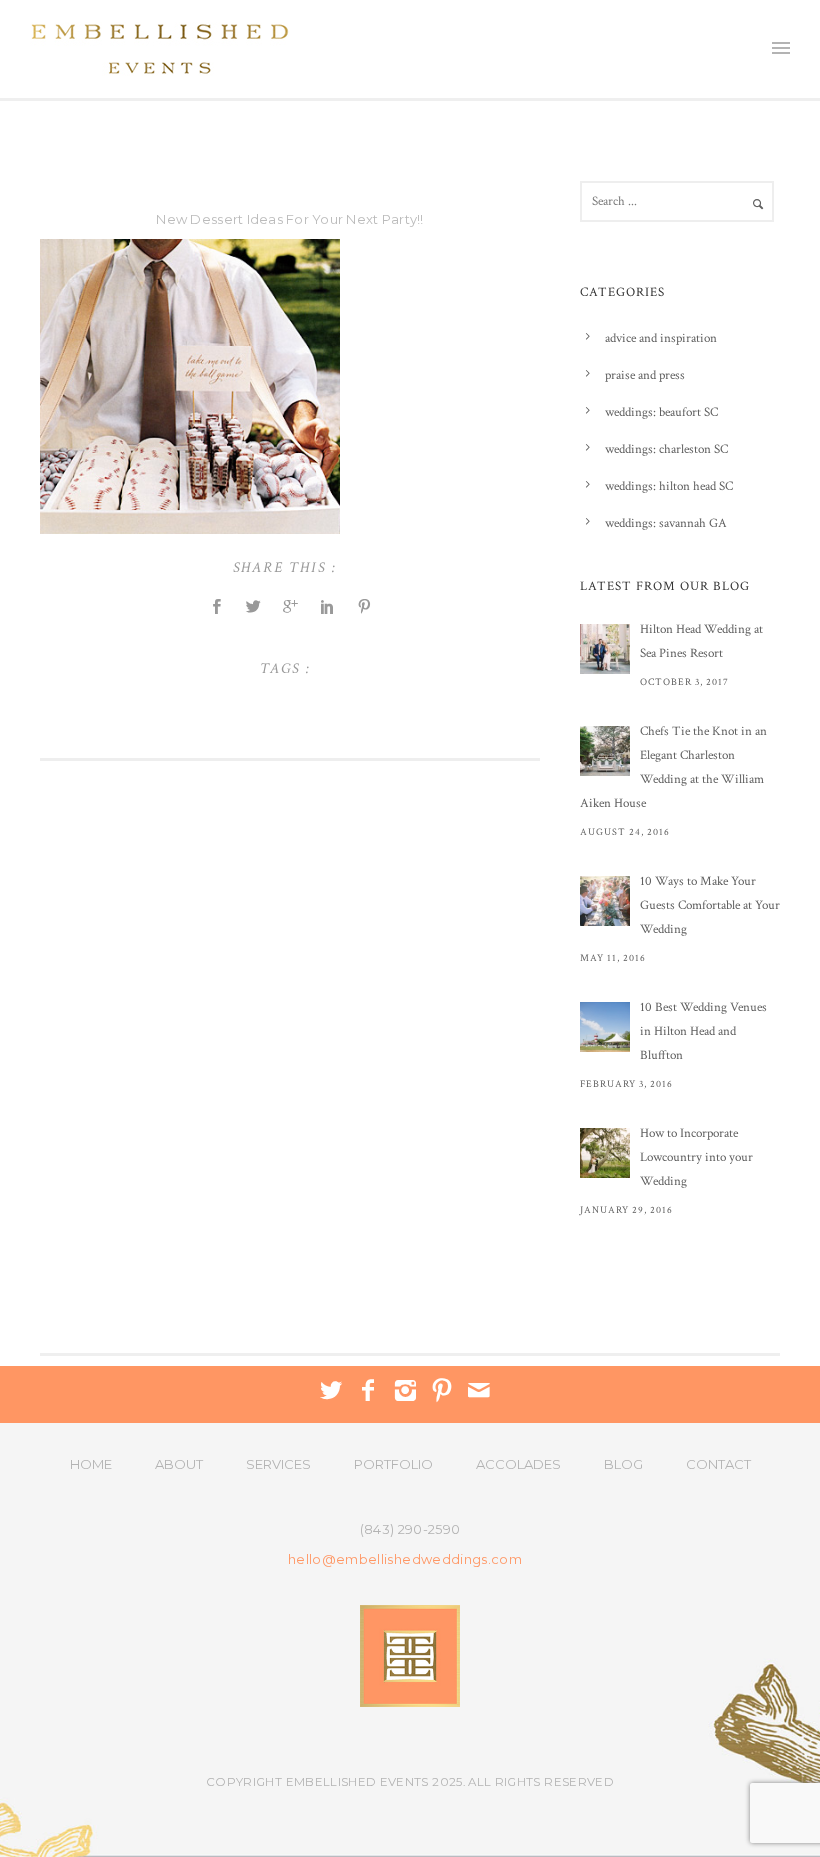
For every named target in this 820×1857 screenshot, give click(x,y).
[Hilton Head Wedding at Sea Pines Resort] (605, 649)
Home (91, 1464)
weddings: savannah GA (666, 523)
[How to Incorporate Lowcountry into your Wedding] (605, 1153)
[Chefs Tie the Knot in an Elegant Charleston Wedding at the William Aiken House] (605, 751)
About (179, 1464)
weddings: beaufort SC (661, 412)
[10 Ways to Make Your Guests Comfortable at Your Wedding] (605, 901)
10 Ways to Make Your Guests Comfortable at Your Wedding (710, 905)
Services (278, 1464)
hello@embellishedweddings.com (405, 1559)
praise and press (645, 375)
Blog (623, 1464)
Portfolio (393, 1464)
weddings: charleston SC (666, 449)
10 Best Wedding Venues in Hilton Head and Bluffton (703, 1031)
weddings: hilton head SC (669, 486)
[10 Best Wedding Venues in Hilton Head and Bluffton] (605, 1027)
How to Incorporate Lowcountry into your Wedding (696, 1157)
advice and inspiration (661, 338)
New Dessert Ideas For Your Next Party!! (289, 219)
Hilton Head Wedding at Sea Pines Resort (701, 641)
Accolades (518, 1464)
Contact (718, 1464)
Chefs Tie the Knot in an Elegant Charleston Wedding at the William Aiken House (673, 767)
